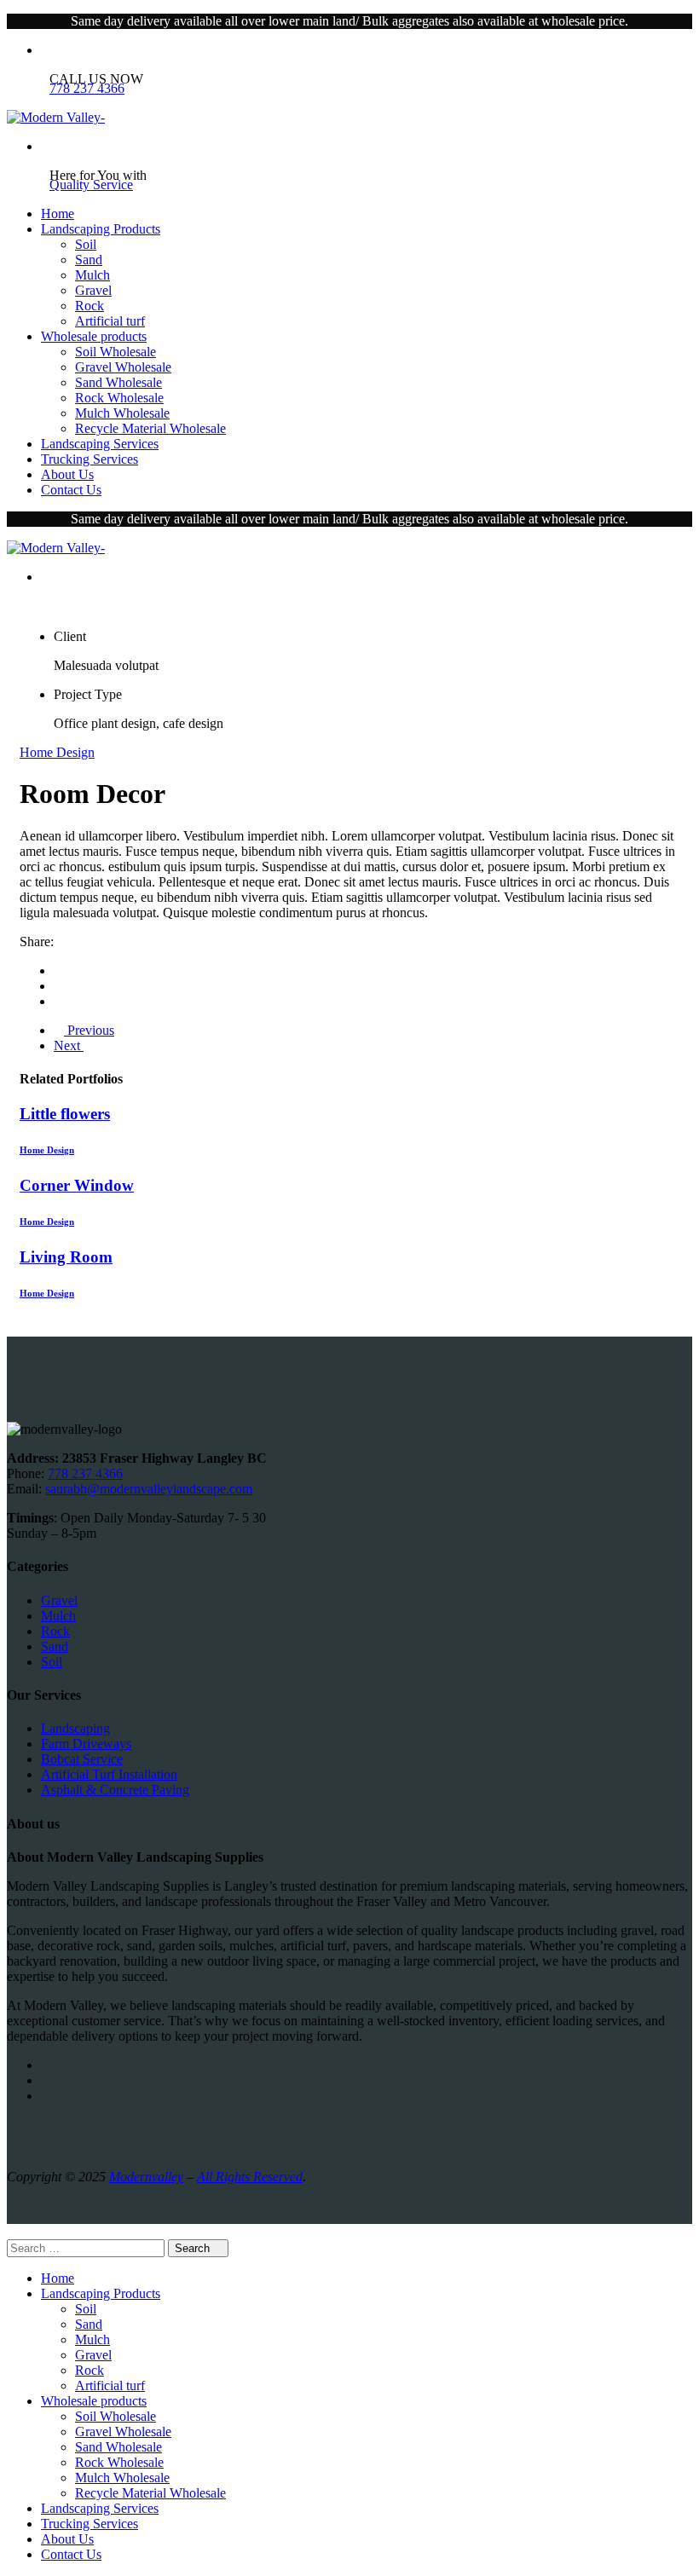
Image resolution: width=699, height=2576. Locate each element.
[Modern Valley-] (56, 117)
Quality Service (91, 185)
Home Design (57, 752)
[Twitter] (59, 986)
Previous (89, 1030)
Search (194, 2248)
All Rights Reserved (250, 2177)
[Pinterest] (46, 2096)
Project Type (88, 694)
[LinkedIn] (59, 1001)
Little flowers (65, 1114)
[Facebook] (59, 970)
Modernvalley (146, 2177)
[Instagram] (46, 2080)
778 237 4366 (87, 88)
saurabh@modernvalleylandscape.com (149, 1489)
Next (69, 1045)
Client (70, 636)
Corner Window (77, 1185)
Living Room (66, 1257)
